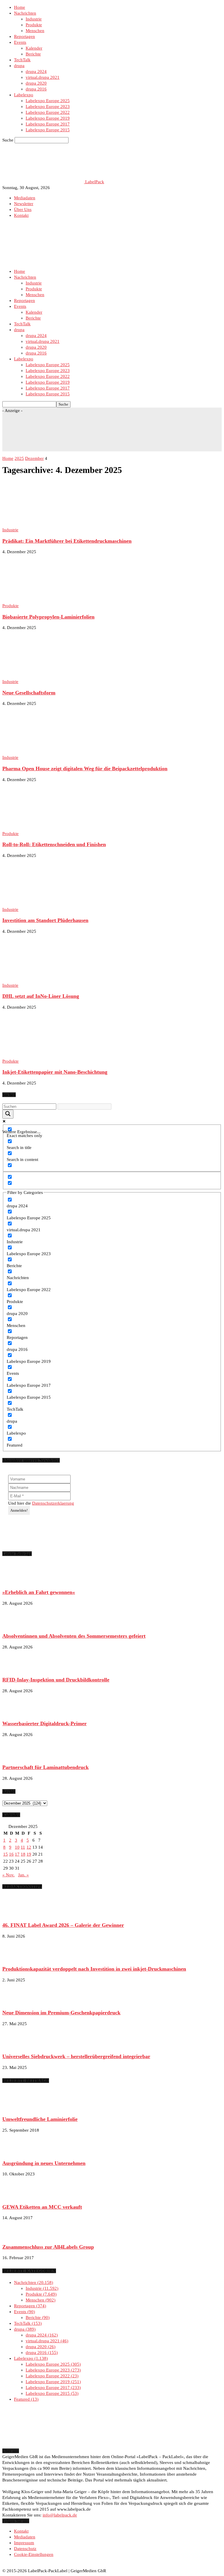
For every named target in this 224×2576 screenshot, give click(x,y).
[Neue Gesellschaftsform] (50, 676)
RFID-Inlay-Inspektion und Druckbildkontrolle (56, 1680)
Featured (26, 2399)
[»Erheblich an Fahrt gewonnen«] (17, 1581)
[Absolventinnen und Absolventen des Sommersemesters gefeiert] (17, 1625)
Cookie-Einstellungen (34, 2554)
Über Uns (23, 209)
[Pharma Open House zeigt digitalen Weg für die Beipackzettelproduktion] (50, 752)
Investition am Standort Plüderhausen (45, 920)
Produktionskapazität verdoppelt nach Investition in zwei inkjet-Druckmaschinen (94, 1969)
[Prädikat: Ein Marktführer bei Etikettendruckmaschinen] (50, 524)
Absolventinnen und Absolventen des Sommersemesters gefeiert (74, 1636)
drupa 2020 (36, 83)
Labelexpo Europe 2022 (48, 112)
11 (23, 1847)
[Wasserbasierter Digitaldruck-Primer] (17, 1713)
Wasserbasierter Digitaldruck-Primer (44, 1723)
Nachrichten (25, 13)
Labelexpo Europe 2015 (48, 130)
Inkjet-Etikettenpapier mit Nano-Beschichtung (55, 1072)
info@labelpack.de (60, 2515)
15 (6, 1854)
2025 (19, 458)
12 (29, 1847)
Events (20, 42)
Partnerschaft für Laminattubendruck (45, 1767)
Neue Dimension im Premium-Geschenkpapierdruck (61, 2013)
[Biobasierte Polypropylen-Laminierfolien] (50, 600)
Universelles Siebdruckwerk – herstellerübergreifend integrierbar (76, 2056)
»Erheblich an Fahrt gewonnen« (39, 1592)
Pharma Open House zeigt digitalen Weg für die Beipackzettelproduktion (85, 769)
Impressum (24, 2543)
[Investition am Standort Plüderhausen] (50, 904)
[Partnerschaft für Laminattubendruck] (17, 1756)
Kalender (34, 48)
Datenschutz (25, 2549)
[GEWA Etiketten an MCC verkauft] (17, 2196)
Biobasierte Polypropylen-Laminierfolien (48, 617)
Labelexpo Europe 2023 (48, 106)
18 (23, 1854)
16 (11, 1854)
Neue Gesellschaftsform (29, 693)
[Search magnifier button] (8, 1114)
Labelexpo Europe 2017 (48, 124)
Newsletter (24, 204)
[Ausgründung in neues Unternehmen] (17, 2152)
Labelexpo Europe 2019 (48, 118)
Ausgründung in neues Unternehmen (44, 2163)
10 (17, 1847)
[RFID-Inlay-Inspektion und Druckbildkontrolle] (17, 1669)
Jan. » (23, 1875)
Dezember (34, 458)
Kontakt (21, 215)
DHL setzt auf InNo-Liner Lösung (41, 996)
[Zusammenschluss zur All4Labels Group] (17, 2236)
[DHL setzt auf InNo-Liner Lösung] (50, 979)
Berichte (33, 54)
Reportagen (24, 36)
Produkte (34, 25)
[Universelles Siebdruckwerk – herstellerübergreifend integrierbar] (17, 2046)
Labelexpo (24, 95)
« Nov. (8, 1875)
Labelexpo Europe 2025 (48, 101)
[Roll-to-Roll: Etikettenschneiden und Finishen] (50, 828)
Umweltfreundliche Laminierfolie (40, 2119)
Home (20, 7)
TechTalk (22, 60)
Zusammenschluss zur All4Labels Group (48, 2247)
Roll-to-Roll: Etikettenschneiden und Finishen (54, 844)
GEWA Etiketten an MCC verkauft (42, 2207)
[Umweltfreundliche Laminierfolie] (17, 2108)
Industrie (34, 19)
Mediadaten (25, 198)
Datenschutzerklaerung (53, 1503)
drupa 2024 (36, 71)
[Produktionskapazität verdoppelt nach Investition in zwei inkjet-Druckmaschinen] (17, 1958)
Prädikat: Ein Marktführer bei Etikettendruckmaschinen (67, 541)
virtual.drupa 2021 (43, 77)
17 (17, 1854)
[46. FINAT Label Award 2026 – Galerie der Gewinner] (17, 1914)
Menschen (35, 31)
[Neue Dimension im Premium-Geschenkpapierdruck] (17, 2002)
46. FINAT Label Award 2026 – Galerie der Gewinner (63, 1925)
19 (29, 1854)
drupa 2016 (36, 89)
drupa (19, 66)
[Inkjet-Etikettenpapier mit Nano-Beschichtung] (50, 1055)
